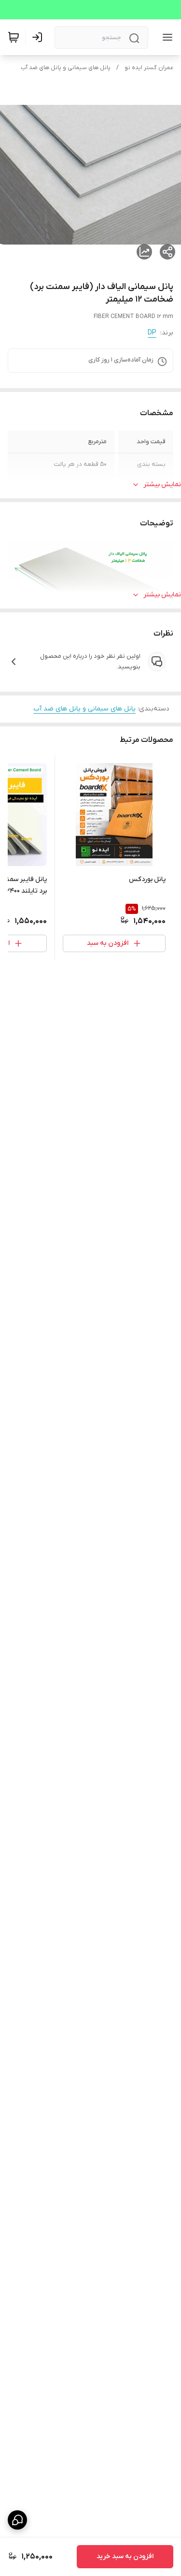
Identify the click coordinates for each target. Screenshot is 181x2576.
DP (152, 333)
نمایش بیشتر (162, 485)
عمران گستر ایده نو (149, 68)
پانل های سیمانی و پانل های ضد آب (66, 68)
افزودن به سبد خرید (125, 2556)
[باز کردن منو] (166, 37)
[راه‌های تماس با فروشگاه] (17, 2520)
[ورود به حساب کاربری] (39, 37)
